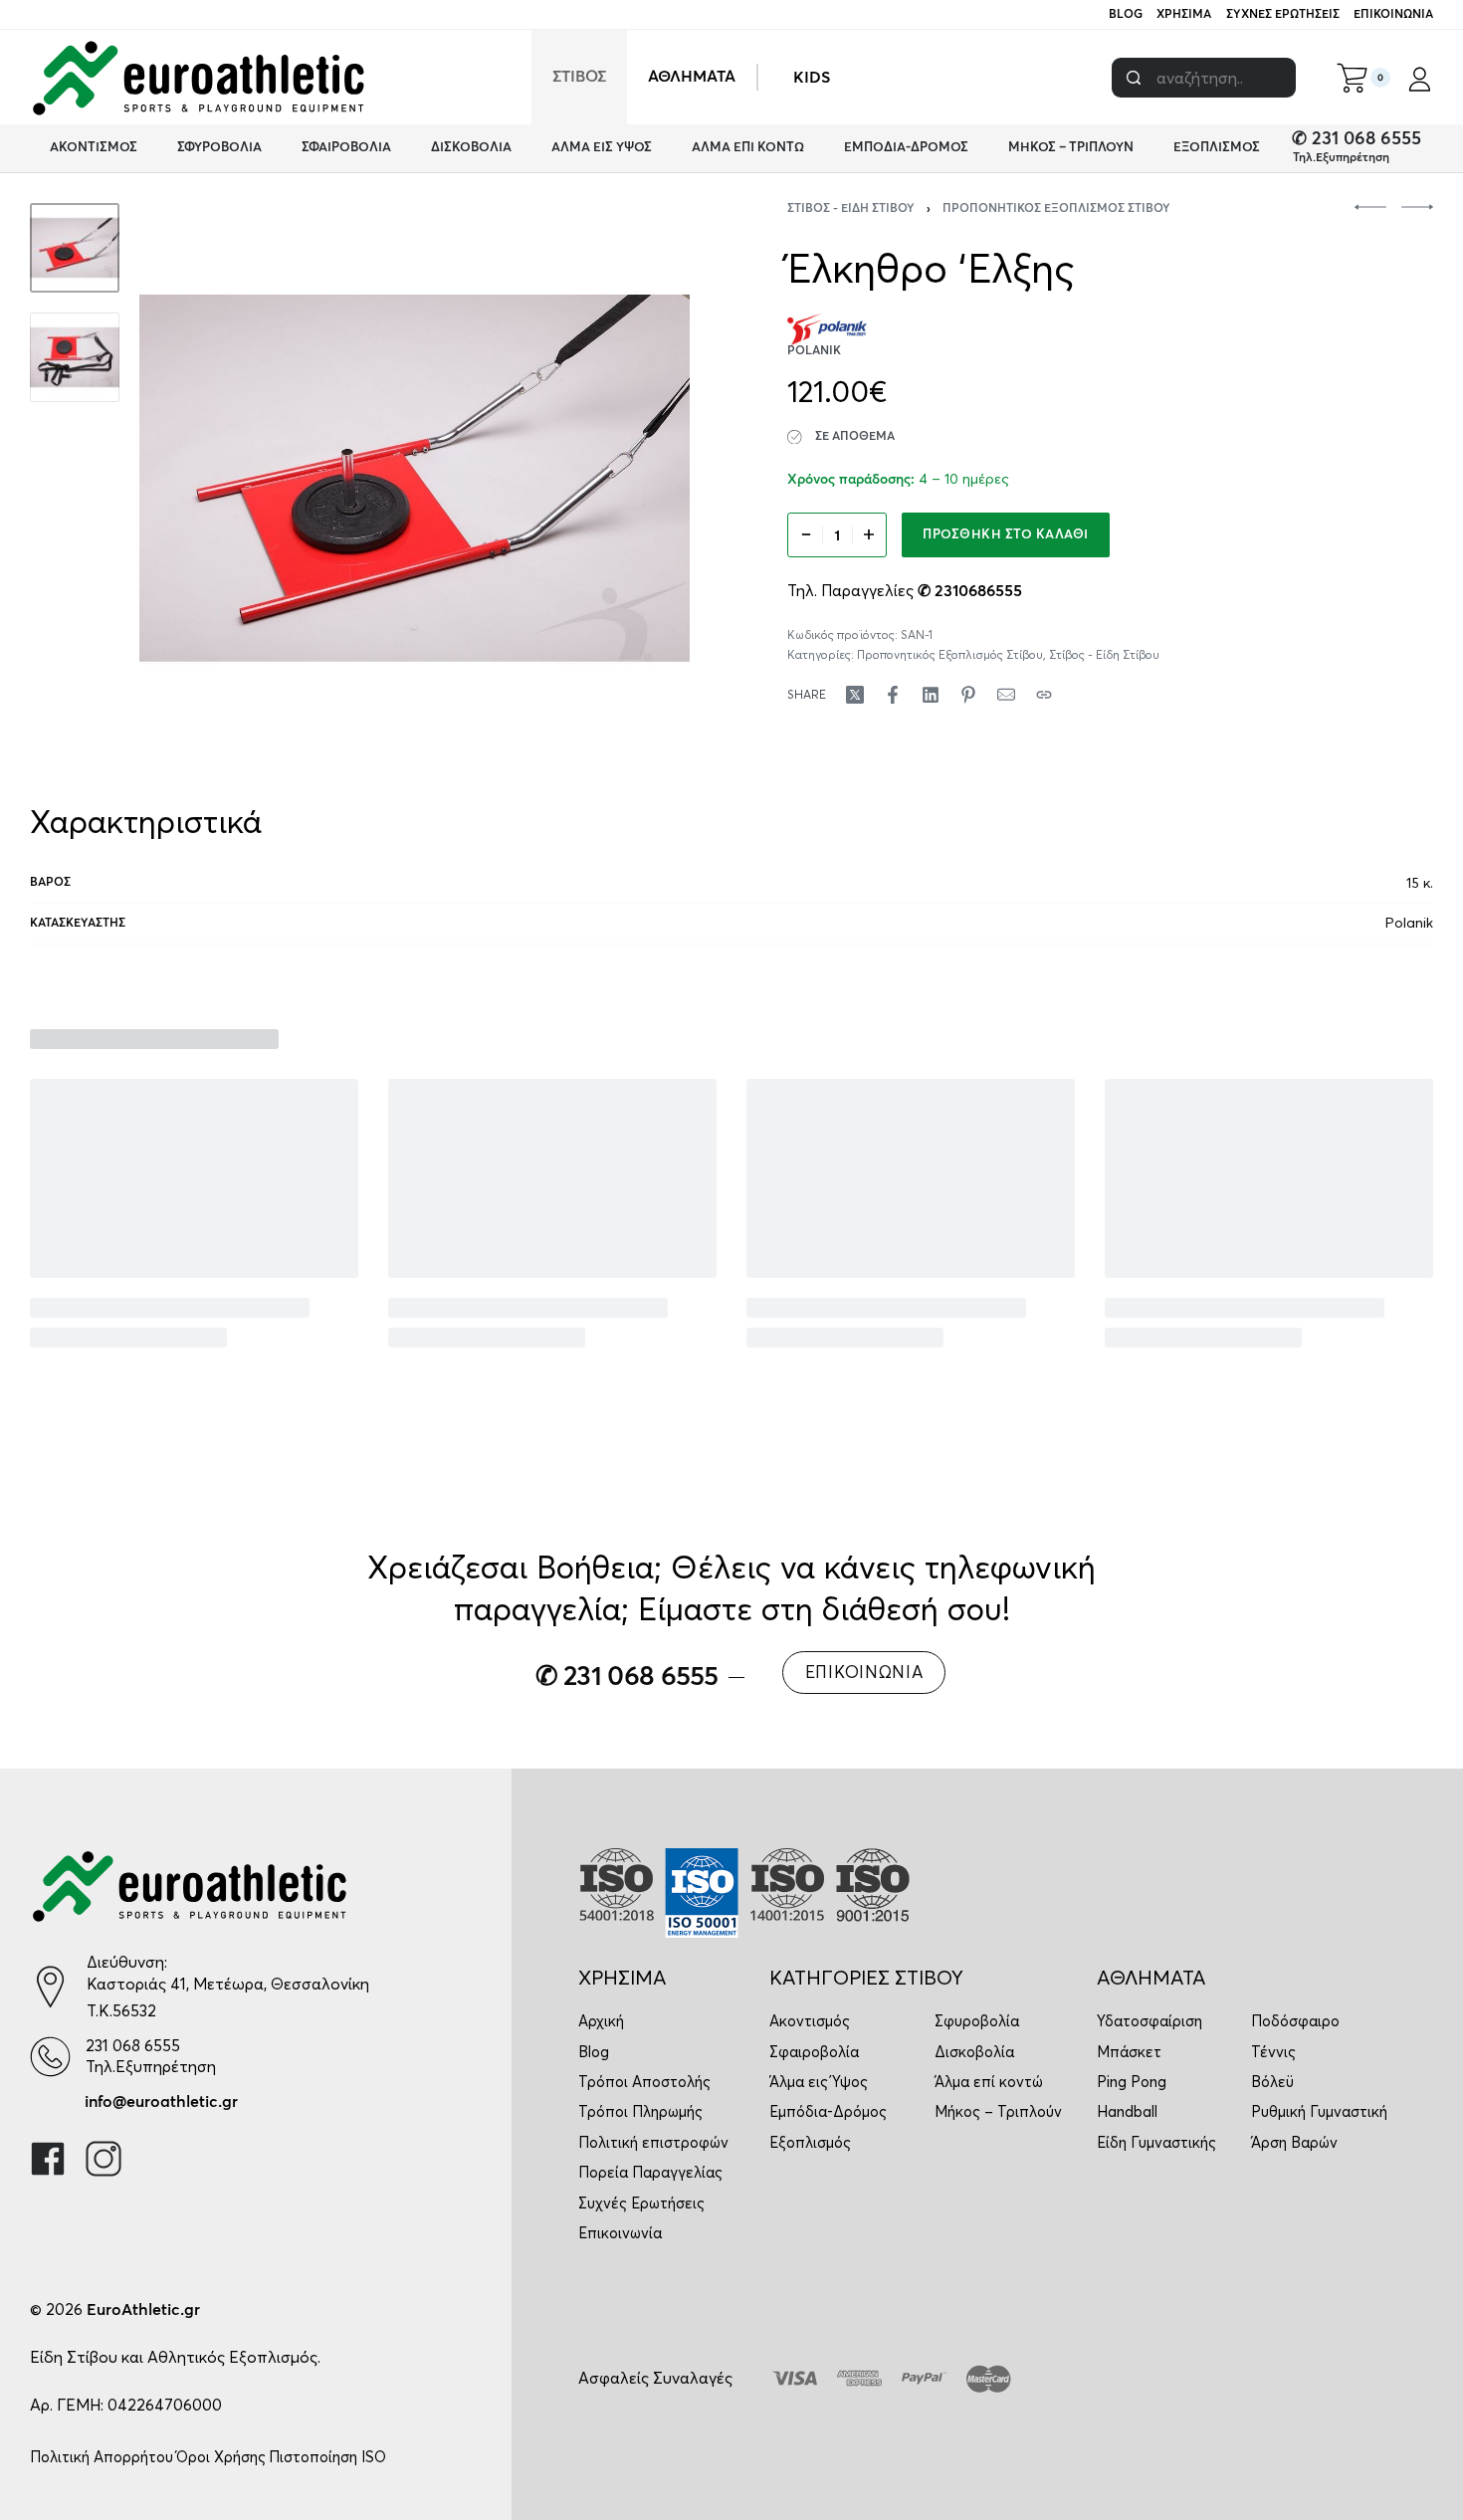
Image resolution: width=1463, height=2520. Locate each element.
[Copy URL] (1044, 695)
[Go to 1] (75, 248)
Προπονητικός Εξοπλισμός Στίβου (1056, 209)
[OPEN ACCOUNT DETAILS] (1420, 78)
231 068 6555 (133, 2045)
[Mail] (1006, 695)
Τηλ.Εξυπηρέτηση (1341, 158)
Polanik (1409, 923)
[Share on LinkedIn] (931, 695)
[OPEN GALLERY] (415, 478)
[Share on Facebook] (893, 695)
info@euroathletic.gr (161, 2102)
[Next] (636, 479)
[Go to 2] (75, 357)
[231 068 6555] (50, 2057)
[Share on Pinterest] (968, 695)
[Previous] (193, 479)
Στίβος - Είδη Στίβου (851, 209)
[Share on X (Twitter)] (855, 695)
